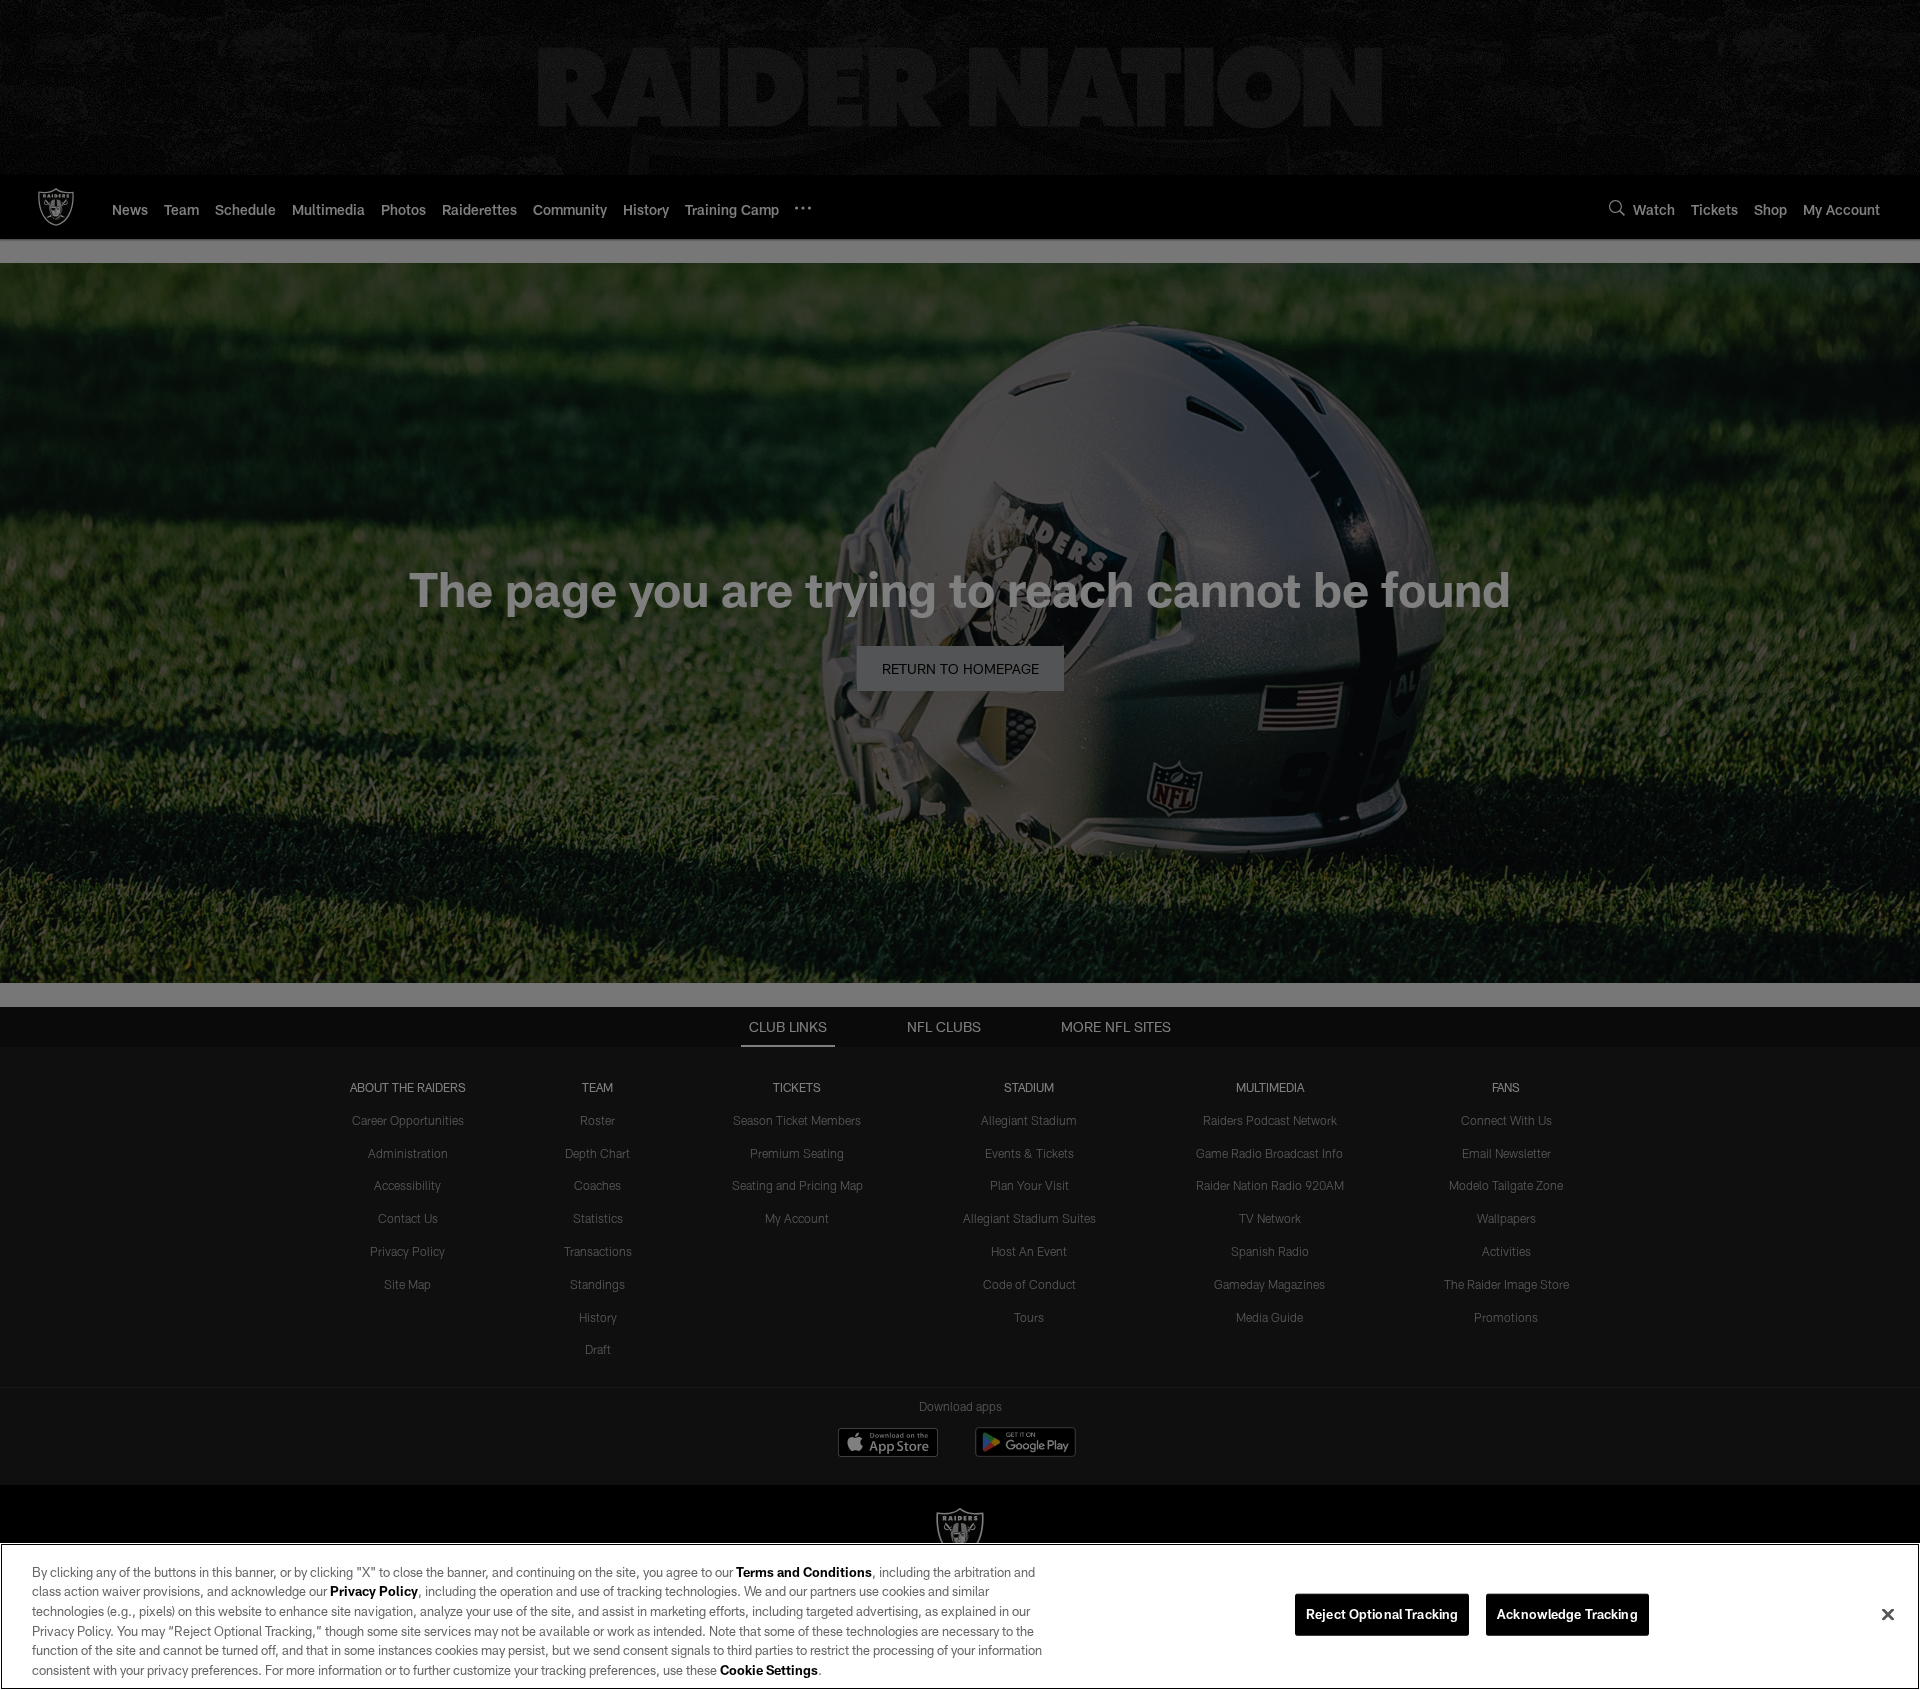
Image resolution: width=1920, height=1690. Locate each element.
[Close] (1888, 1615)
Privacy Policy (374, 1591)
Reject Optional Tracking (1382, 1614)
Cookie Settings (769, 1669)
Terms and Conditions (804, 1572)
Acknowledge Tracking (1567, 1614)
